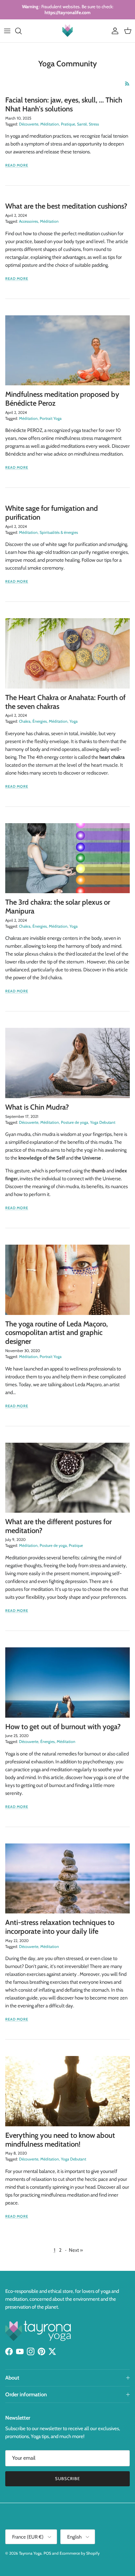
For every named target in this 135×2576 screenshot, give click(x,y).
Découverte (29, 124)
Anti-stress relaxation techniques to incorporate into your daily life (60, 1927)
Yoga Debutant (103, 1122)
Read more (17, 165)
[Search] (22, 31)
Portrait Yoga (51, 418)
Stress (94, 124)
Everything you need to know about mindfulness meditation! (60, 2140)
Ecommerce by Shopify (80, 2553)
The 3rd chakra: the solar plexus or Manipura (58, 907)
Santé (82, 124)
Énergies (40, 721)
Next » (76, 2250)
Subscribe (67, 2478)
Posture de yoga (75, 1122)
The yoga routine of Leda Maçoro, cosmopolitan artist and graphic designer (57, 1333)
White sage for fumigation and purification (52, 513)
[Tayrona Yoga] (67, 31)
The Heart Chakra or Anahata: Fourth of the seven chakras (65, 702)
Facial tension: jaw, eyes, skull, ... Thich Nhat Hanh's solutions (64, 104)
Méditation (50, 124)
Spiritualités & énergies (59, 532)
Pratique (68, 124)
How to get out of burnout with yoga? (63, 1727)
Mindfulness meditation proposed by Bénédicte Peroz (62, 399)
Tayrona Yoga (30, 2553)
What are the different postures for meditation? (58, 1526)
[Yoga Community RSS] (127, 84)
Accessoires (29, 221)
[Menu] (7, 31)
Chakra (25, 721)
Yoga (74, 721)
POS (47, 2553)
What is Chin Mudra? (37, 1107)
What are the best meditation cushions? (66, 206)
